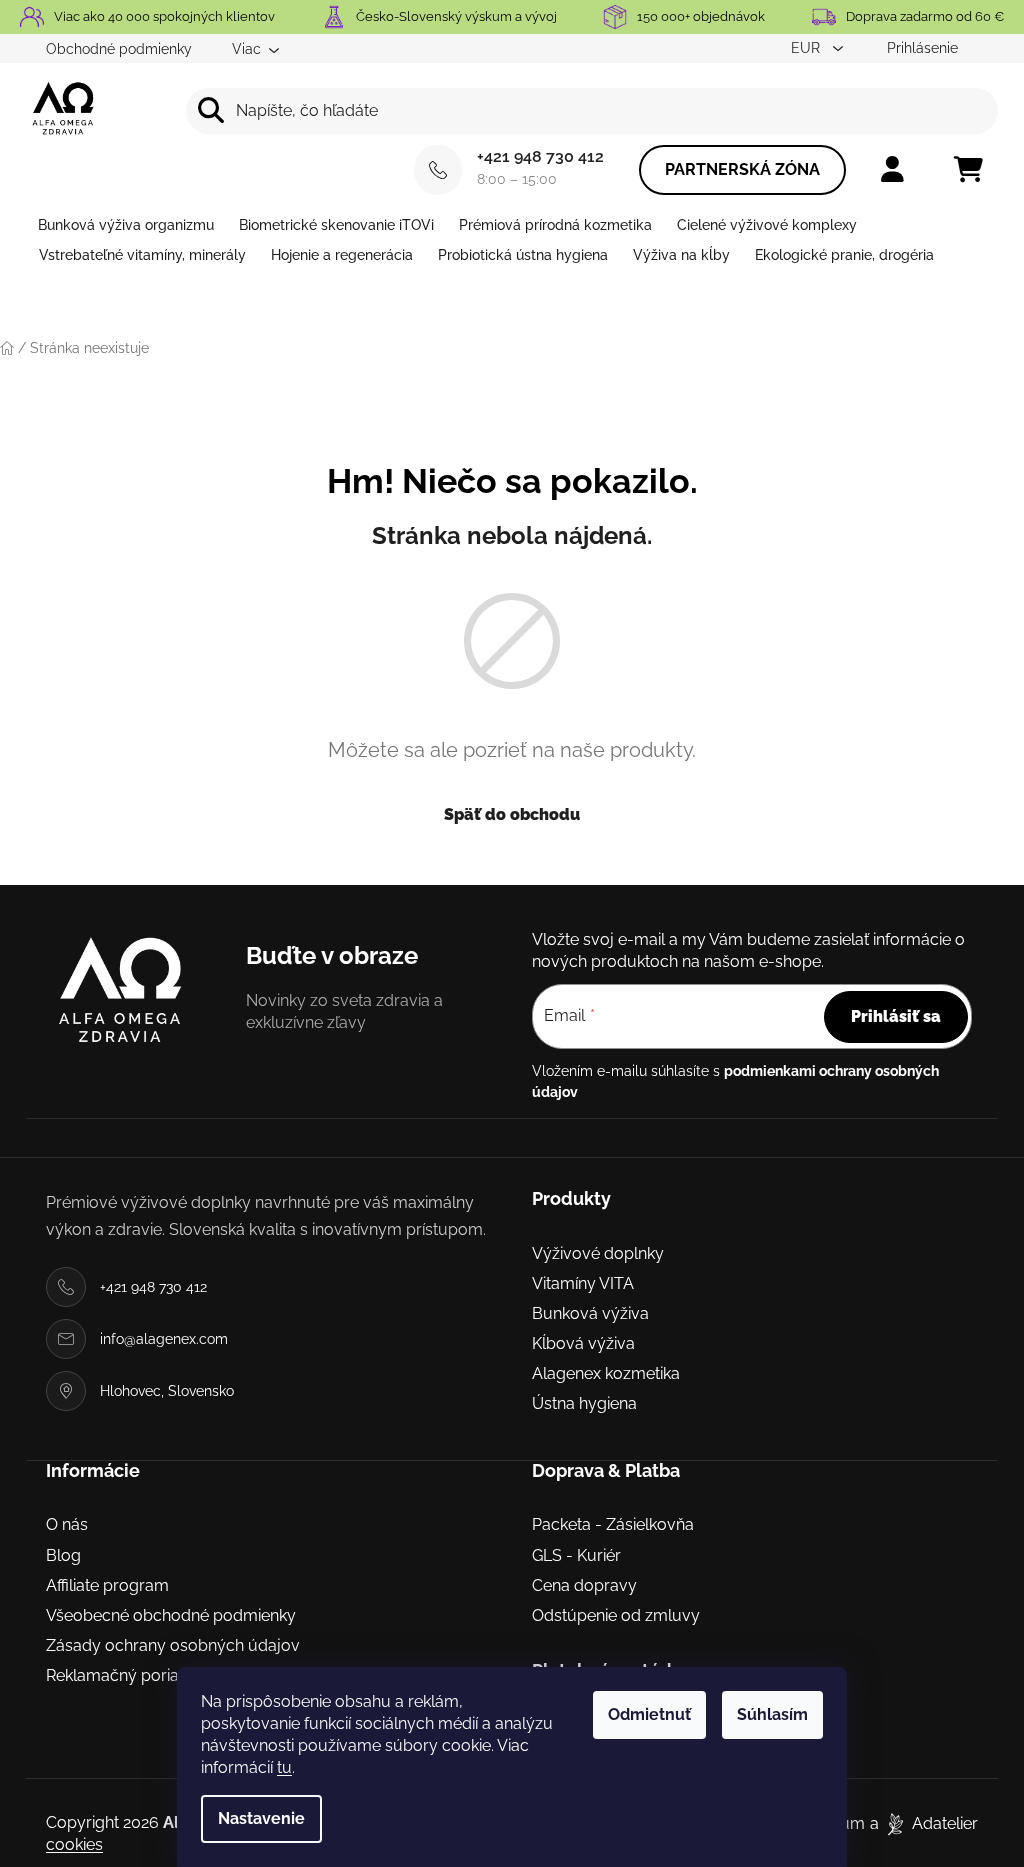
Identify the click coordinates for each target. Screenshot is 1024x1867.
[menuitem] (126, 225)
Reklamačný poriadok (126, 1675)
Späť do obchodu (512, 814)
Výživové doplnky (598, 1253)
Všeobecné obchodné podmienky (171, 1615)
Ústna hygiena (584, 1403)
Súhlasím (772, 1714)
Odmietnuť (649, 1714)
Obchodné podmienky (119, 49)
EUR (807, 48)
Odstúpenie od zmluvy (616, 1615)
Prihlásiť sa (896, 1016)
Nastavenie (261, 1818)
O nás (67, 1524)
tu (284, 1767)
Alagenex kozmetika (606, 1373)
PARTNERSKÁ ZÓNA (742, 169)
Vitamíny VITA (583, 1283)
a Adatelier (924, 1823)
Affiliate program (107, 1585)
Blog (63, 1555)
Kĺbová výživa (583, 1343)
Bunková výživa (590, 1313)
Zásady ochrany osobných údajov (173, 1645)
